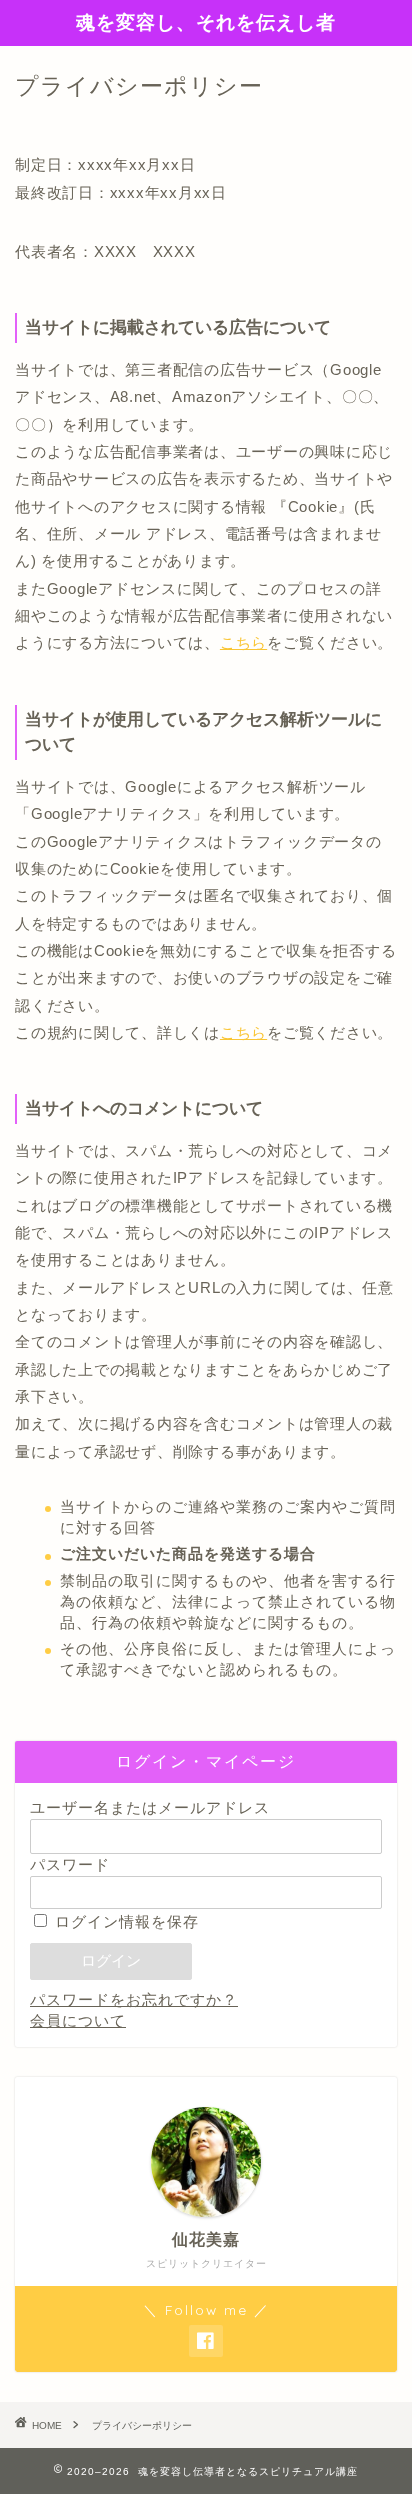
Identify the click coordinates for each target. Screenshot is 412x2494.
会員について (78, 2020)
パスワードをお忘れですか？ (134, 1999)
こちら (243, 642)
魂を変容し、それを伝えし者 (206, 22)
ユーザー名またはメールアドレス (150, 1807)
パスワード (70, 1864)
